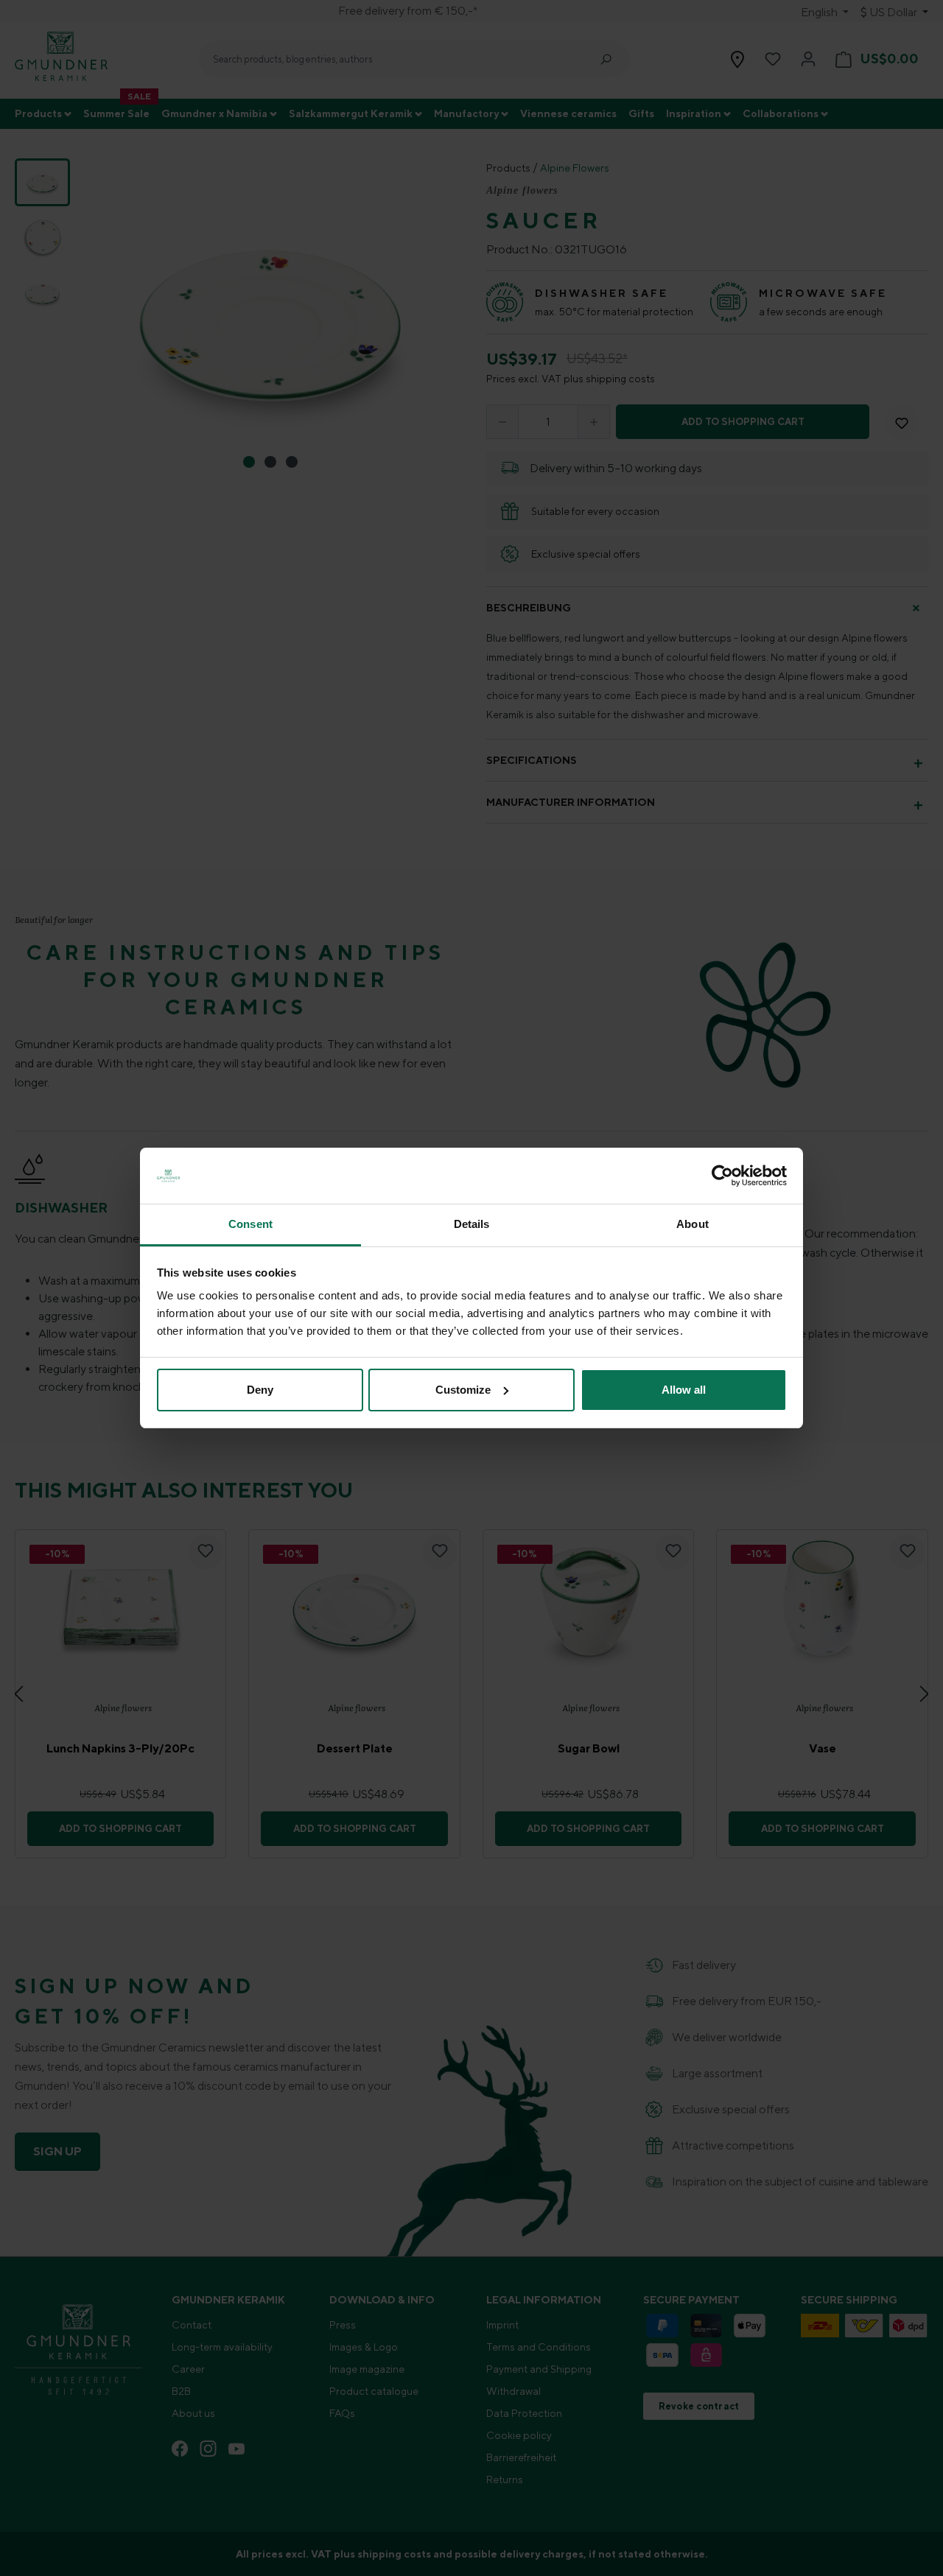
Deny (260, 1390)
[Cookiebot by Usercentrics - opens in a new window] (722, 1176)
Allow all (684, 1390)
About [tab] (693, 1224)
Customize (463, 1390)
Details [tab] (472, 1224)
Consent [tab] (250, 1224)
